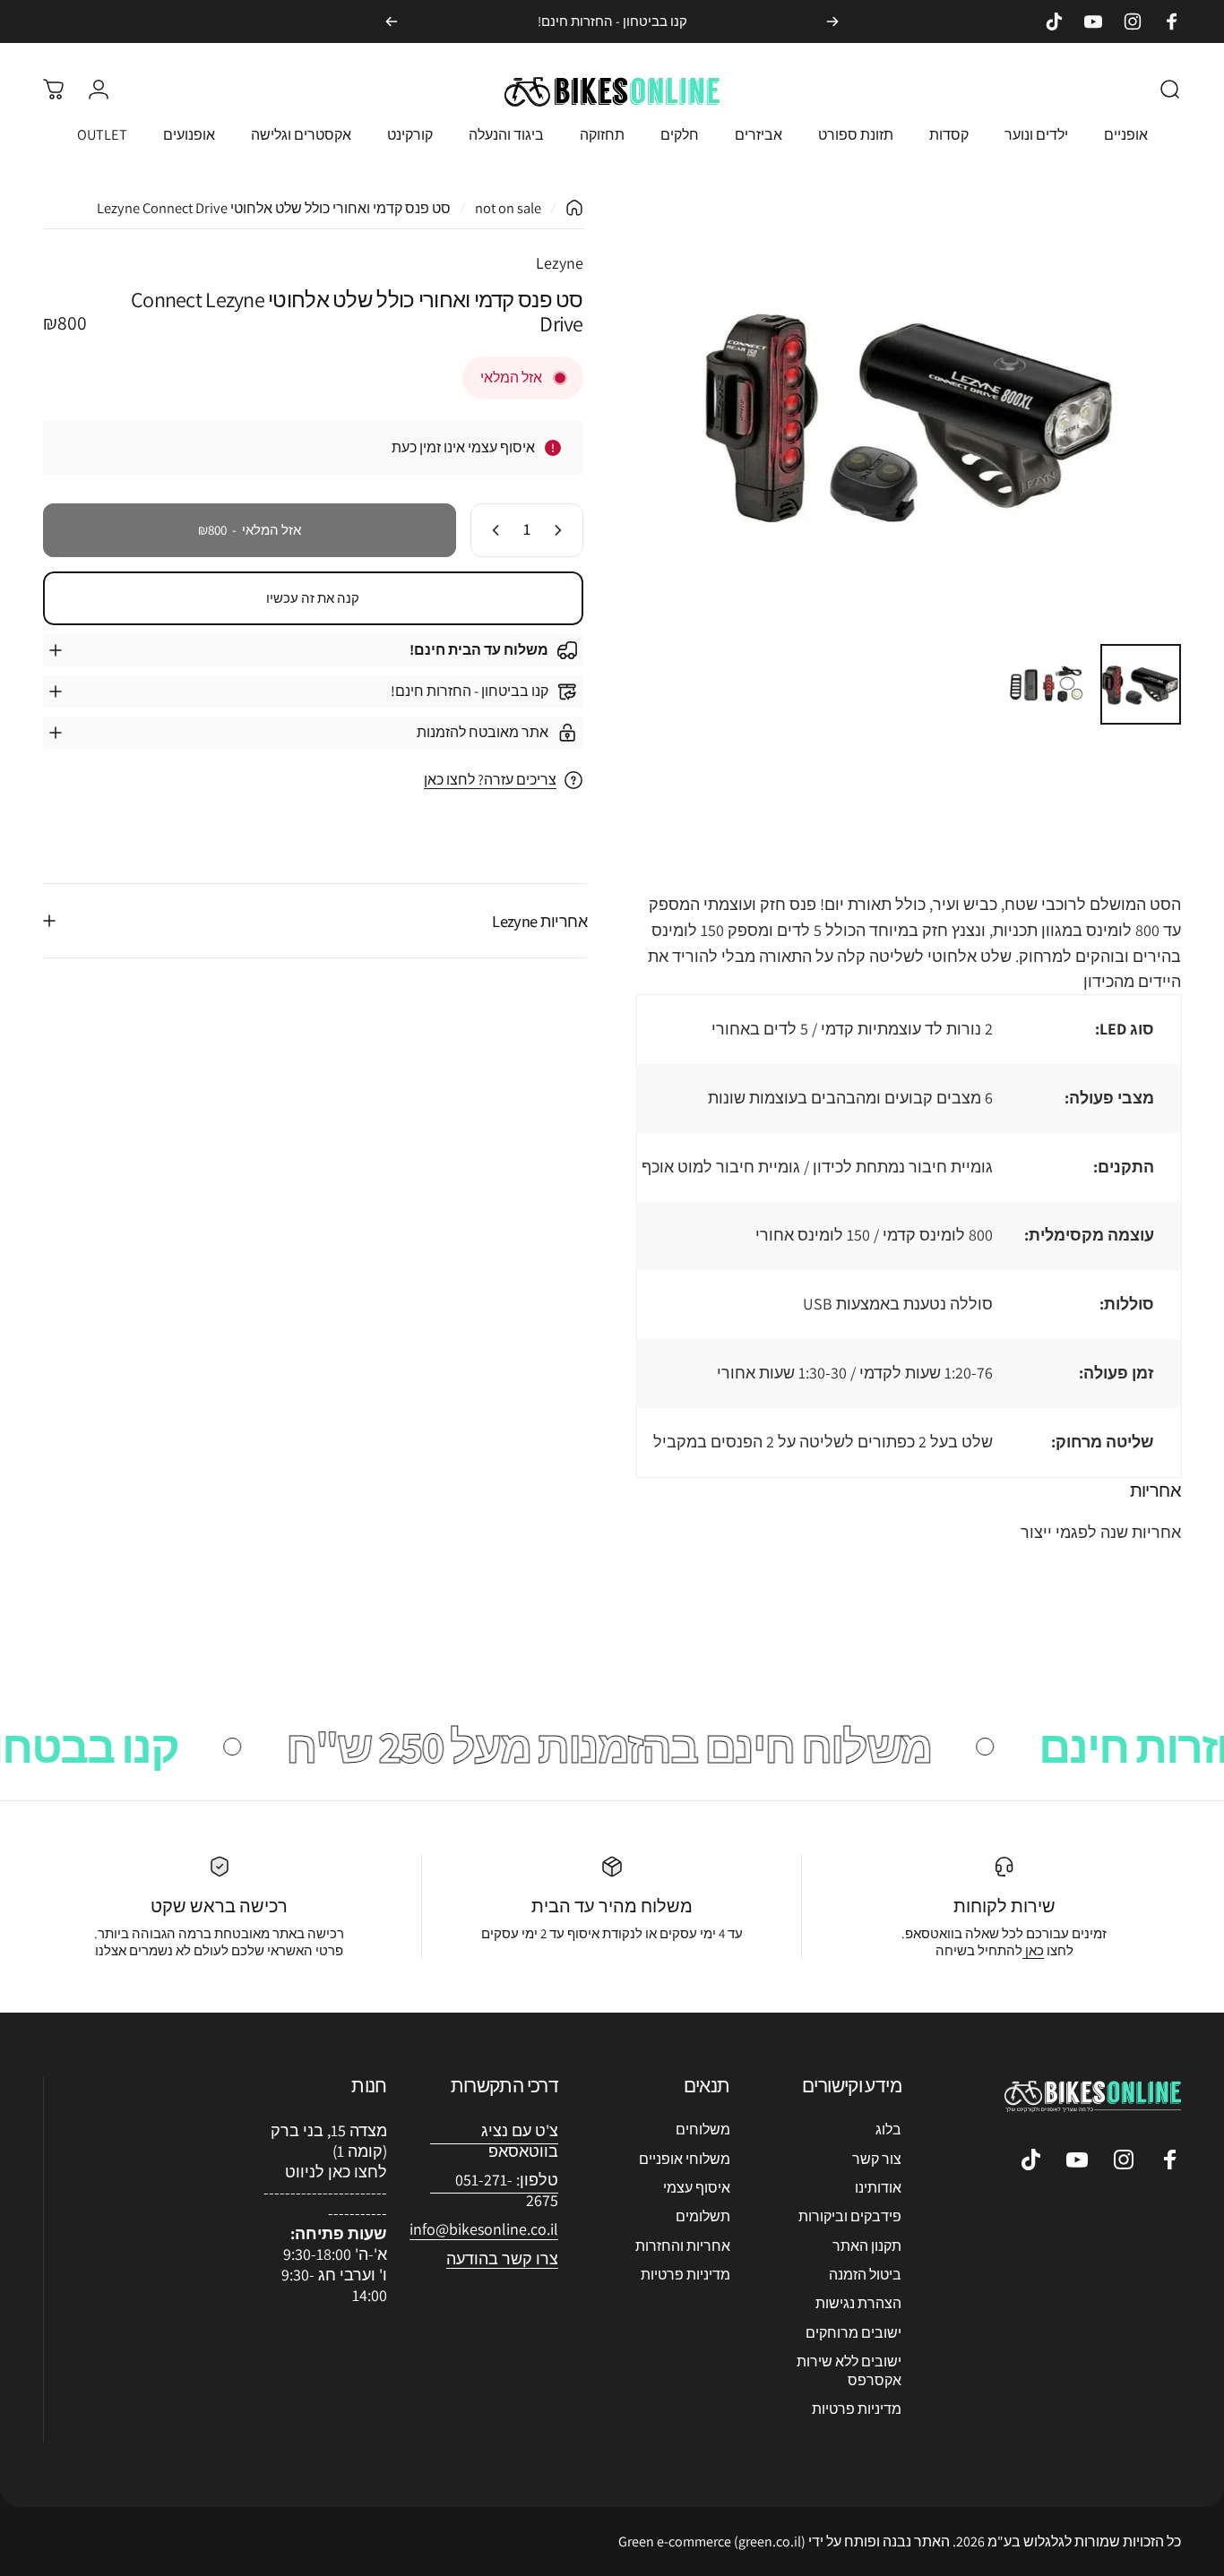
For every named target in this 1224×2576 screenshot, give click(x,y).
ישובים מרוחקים (853, 2332)
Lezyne (560, 263)
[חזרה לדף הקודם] (574, 208)
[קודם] (832, 21)
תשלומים (703, 2217)
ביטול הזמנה (865, 2274)
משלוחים (703, 2129)
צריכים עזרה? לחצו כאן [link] (490, 780)
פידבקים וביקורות (850, 2217)
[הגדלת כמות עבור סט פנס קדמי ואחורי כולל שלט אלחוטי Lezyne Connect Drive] (492, 530)
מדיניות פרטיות (857, 2409)
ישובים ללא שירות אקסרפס (849, 2370)
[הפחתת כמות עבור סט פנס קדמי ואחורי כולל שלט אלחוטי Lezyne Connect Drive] (562, 530)
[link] (484, 2230)
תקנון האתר (867, 2245)
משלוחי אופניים (685, 2159)
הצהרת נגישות (858, 2304)
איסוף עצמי (697, 2187)
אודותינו (878, 2187)
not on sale (508, 208)
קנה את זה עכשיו (313, 598)
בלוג (888, 2129)
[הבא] (392, 21)
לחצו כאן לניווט (336, 2172)
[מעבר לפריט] (1141, 684)
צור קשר (877, 2159)
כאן (1033, 1950)
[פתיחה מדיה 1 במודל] (911, 414)
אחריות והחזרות (683, 2245)
